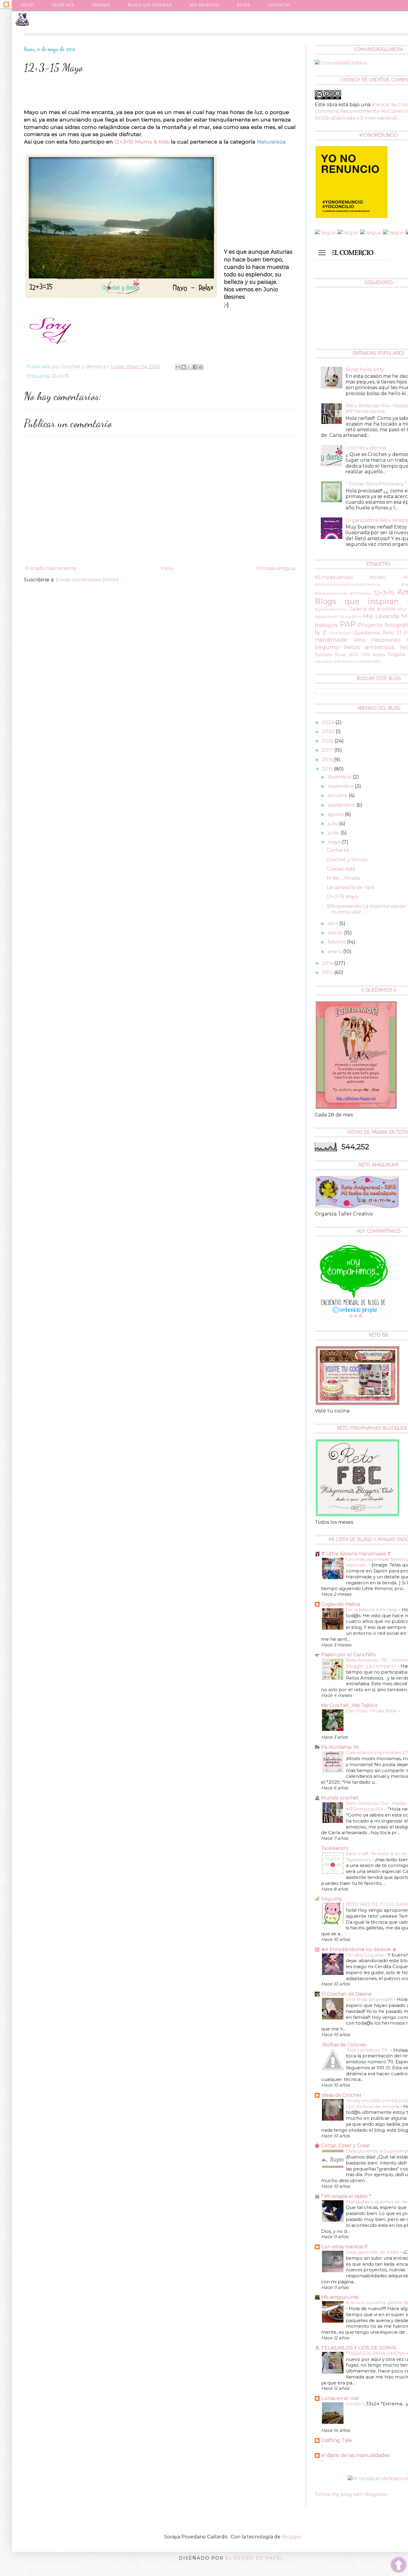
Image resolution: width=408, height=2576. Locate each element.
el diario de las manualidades (355, 2455)
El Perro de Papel (255, 2558)
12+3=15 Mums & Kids (142, 142)
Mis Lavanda (381, 616)
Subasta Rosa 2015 (336, 655)
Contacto (279, 5)
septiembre (342, 805)
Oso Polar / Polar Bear (372, 1711)
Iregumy (332, 1899)
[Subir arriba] (399, 2566)
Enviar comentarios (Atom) (87, 580)
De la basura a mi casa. (372, 1610)
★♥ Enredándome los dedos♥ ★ (359, 1949)
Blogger (292, 2537)
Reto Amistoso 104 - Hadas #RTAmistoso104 (377, 409)
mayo (335, 842)
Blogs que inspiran (357, 601)
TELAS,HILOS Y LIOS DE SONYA (359, 2348)
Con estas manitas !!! (344, 2247)
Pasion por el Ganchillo (348, 1655)
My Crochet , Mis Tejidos (349, 1705)
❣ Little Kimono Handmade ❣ (356, 1554)
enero (335, 952)
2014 (328, 963)
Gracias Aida (341, 869)
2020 (329, 732)
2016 (328, 760)
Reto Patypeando (377, 640)
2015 (328, 769)
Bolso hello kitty (365, 370)
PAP (348, 624)
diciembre (340, 777)
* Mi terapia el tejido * (346, 2196)
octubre (338, 795)
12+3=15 (60, 376)
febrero (337, 942)
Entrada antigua (276, 568)
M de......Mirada (343, 878)
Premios (101, 5)
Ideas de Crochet (341, 2095)
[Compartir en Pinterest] (201, 367)
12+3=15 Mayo (343, 897)
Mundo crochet (340, 1798)
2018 (328, 741)
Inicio (27, 5)
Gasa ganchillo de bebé (373, 2252)
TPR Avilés (373, 655)
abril (333, 923)
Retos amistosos (369, 647)
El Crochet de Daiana (346, 1994)
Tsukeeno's (335, 1848)
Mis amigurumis (340, 2297)
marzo (336, 933)
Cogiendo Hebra (340, 1604)
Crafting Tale (336, 2440)
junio (334, 833)
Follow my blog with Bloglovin (351, 2494)
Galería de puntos (372, 609)
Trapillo (397, 655)
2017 (328, 750)
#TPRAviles (360, 593)
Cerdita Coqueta (365, 1955)
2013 (328, 972)
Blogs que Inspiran (150, 5)
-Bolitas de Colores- (344, 2045)
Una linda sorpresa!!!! (370, 1999)
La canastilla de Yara (350, 887)
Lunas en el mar (340, 2398)
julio (333, 824)
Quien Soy (63, 5)
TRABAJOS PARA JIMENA (376, 2353)
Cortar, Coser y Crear (346, 2146)
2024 (329, 722)
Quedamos (367, 633)
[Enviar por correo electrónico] (178, 367)
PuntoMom (340, 633)
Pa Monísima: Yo (340, 1747)
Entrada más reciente (51, 568)
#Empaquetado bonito (350, 577)
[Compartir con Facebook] (195, 367)
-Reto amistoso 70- (368, 2050)
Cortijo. (354, 2404)
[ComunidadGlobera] (341, 63)
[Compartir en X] (189, 367)
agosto (336, 814)
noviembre (341, 786)
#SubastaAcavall (331, 593)
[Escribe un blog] (184, 367)
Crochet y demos (366, 448)
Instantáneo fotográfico (338, 617)
